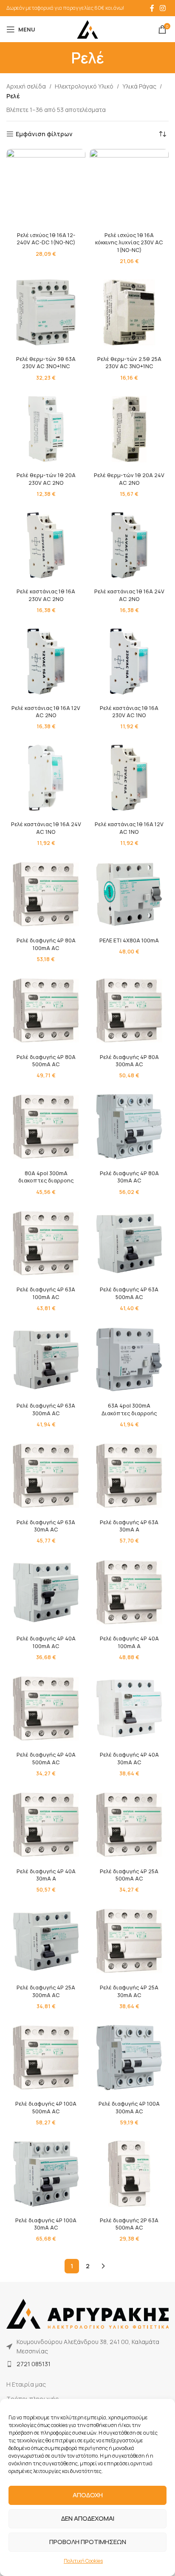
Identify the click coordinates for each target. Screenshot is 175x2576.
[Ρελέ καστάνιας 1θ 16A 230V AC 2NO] (46, 545)
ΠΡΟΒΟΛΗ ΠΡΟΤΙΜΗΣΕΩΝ (88, 2542)
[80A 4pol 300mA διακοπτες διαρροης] (46, 1127)
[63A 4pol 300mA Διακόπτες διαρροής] (129, 1360)
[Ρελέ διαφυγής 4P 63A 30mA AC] (46, 1476)
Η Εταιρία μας (26, 2384)
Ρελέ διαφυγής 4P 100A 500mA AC (46, 2108)
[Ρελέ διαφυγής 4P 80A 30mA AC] (129, 1127)
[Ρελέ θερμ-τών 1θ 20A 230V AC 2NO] (46, 429)
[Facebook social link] (152, 8)
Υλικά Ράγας (139, 86)
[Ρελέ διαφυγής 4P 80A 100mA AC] (46, 894)
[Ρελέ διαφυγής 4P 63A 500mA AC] (129, 1243)
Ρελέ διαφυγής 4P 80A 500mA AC (46, 1061)
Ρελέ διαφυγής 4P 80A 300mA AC (129, 1061)
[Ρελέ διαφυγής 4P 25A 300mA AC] (46, 1941)
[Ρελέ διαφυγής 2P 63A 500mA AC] (129, 2174)
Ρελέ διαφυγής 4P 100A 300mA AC (129, 2108)
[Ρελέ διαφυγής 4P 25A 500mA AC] (129, 1825)
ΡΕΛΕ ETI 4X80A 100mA (129, 940)
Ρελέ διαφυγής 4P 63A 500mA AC (129, 1293)
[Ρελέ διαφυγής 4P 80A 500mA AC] (46, 1010)
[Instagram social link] (163, 8)
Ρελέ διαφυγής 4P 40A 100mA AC (46, 1642)
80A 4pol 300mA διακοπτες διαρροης (46, 1177)
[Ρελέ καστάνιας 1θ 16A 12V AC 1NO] (129, 778)
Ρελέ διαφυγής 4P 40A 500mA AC (46, 1759)
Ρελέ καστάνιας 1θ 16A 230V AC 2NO (46, 595)
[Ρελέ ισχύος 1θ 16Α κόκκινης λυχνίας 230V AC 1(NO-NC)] (129, 189)
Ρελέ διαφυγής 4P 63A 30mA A (129, 1526)
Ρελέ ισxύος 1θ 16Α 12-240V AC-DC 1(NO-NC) (46, 239)
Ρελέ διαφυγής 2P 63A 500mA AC (129, 2224)
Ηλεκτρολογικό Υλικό (84, 86)
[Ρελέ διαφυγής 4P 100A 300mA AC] (129, 2058)
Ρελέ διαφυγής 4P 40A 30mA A (46, 1875)
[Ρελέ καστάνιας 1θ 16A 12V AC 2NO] (46, 661)
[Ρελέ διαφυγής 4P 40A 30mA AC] (129, 1709)
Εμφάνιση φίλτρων (44, 134)
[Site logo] (87, 29)
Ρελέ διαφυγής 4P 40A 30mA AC (129, 1759)
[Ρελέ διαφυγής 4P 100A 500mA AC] (46, 2058)
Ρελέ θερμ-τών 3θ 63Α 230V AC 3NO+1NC (46, 363)
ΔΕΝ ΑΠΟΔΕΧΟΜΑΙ (88, 2518)
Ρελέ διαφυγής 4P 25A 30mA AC (129, 1991)
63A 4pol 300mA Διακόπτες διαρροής (129, 1410)
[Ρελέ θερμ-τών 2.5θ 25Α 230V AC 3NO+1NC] (129, 312)
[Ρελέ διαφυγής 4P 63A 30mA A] (129, 1476)
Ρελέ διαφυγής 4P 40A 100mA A (129, 1642)
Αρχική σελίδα (26, 86)
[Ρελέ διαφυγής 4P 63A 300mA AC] (46, 1360)
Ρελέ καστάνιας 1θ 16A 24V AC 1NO (46, 828)
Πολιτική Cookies (83, 2561)
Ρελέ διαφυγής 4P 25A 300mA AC (46, 1991)
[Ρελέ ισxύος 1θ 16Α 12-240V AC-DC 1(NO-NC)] (46, 189)
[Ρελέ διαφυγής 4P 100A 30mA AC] (46, 2174)
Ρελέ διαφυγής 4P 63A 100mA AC (46, 1293)
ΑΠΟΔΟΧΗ (88, 2495)
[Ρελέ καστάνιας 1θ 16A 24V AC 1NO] (46, 778)
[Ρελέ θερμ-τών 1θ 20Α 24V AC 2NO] (129, 429)
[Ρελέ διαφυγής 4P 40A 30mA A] (46, 1825)
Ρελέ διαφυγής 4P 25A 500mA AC (129, 1875)
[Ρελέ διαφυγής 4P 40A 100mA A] (129, 1592)
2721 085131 (34, 2364)
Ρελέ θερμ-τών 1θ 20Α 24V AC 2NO (129, 479)
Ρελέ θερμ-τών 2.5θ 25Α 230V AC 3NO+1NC (129, 363)
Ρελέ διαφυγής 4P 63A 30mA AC (46, 1526)
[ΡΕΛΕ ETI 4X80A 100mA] (129, 894)
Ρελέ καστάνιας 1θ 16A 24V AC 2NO (129, 595)
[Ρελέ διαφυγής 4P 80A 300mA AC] (129, 1010)
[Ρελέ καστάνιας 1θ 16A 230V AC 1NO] (129, 661)
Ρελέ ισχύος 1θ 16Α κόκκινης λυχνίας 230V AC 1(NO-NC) (129, 243)
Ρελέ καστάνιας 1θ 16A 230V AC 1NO (129, 712)
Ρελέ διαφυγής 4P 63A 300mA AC (46, 1410)
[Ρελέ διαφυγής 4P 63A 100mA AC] (46, 1243)
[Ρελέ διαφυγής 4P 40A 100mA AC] (46, 1592)
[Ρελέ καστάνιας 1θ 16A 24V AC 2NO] (129, 545)
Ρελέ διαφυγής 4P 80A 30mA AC (129, 1177)
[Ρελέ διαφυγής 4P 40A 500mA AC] (46, 1709)
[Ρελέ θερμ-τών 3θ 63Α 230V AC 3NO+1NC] (46, 312)
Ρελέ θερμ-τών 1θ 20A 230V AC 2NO (46, 479)
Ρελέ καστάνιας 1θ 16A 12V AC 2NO (46, 712)
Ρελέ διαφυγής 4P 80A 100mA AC (46, 944)
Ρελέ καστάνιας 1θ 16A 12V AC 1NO (129, 828)
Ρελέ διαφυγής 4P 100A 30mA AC (46, 2224)
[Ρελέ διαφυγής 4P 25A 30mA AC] (129, 1941)
